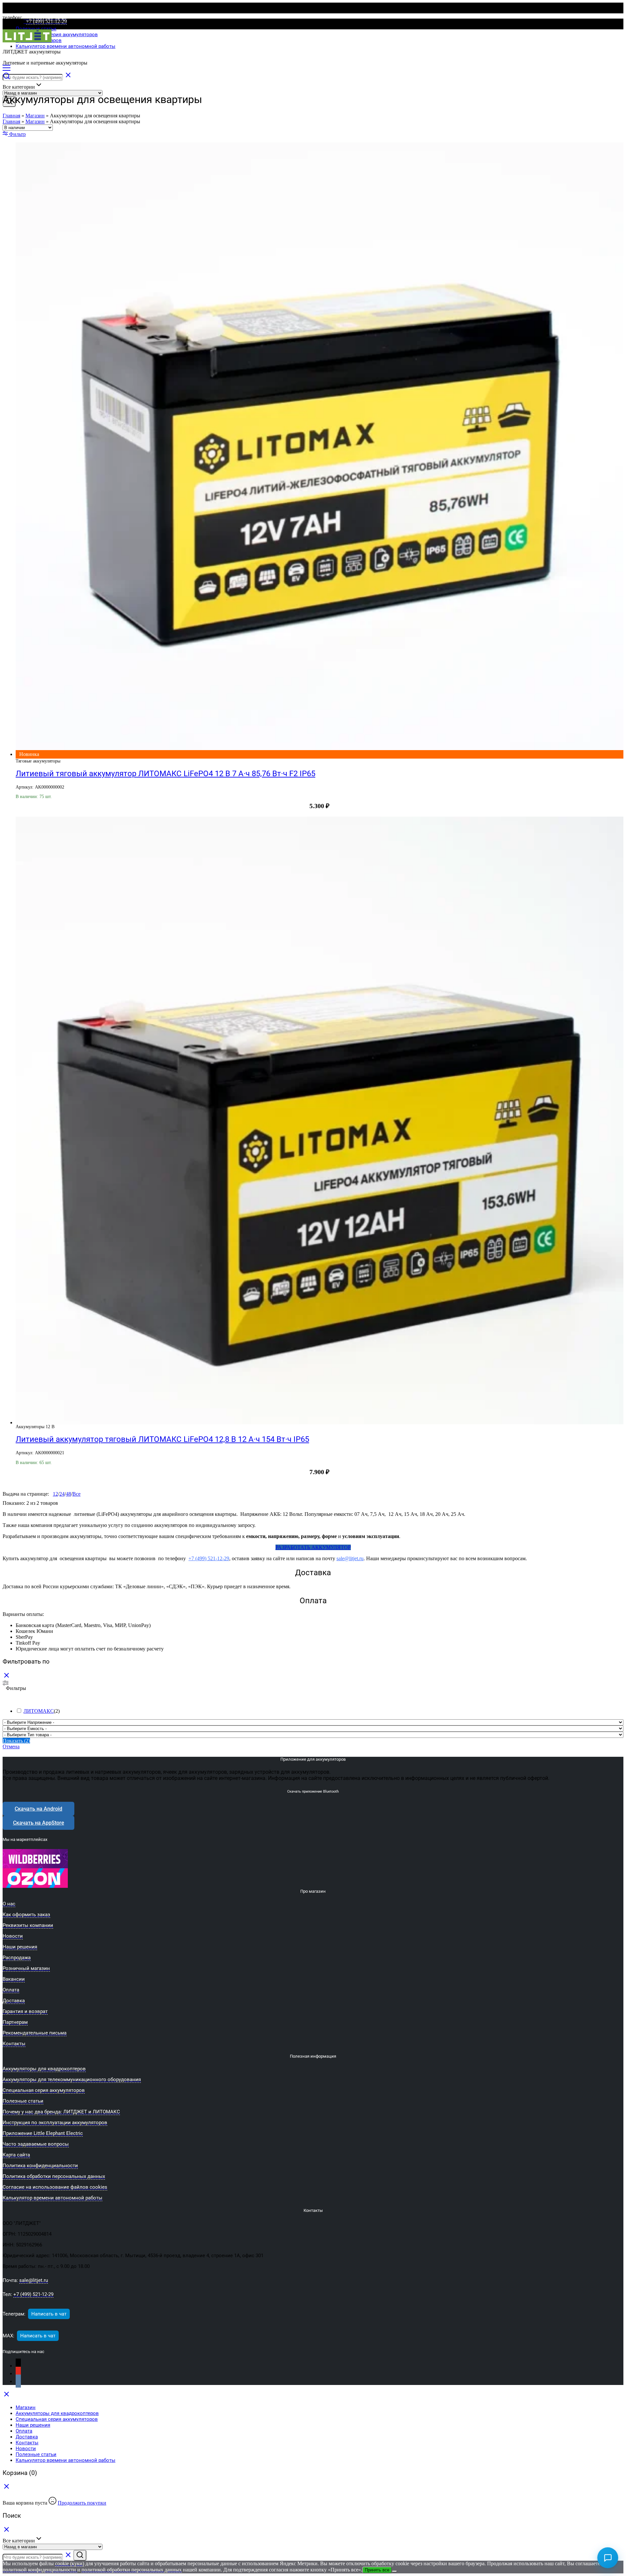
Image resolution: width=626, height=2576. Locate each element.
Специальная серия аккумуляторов (57, 35)
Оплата (24, 2431)
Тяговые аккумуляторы (38, 761)
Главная (11, 116)
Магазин (35, 116)
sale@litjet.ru (350, 1558)
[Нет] (395, 2571)
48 (68, 1494)
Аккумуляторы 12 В (35, 1427)
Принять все (377, 2570)
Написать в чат (49, 2314)
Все (76, 1494)
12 (55, 1494)
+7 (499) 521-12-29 (209, 1558)
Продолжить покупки (82, 2503)
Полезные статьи (36, 29)
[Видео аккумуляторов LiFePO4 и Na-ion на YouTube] (18, 2374)
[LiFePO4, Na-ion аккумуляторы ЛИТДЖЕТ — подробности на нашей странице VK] (18, 2382)
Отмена (11, 1747)
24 (62, 1494)
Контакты (27, 2443)
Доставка (27, 2437)
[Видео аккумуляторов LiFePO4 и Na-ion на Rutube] (18, 2366)
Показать (16, 1741)
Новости (26, 2449)
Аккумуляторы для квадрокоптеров (57, 2413)
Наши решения (33, 2425)
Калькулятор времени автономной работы (66, 46)
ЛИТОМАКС (39, 1711)
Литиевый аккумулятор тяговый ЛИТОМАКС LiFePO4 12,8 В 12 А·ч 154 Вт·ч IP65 (162, 1439)
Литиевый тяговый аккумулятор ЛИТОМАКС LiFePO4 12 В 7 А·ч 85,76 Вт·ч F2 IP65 (165, 774)
